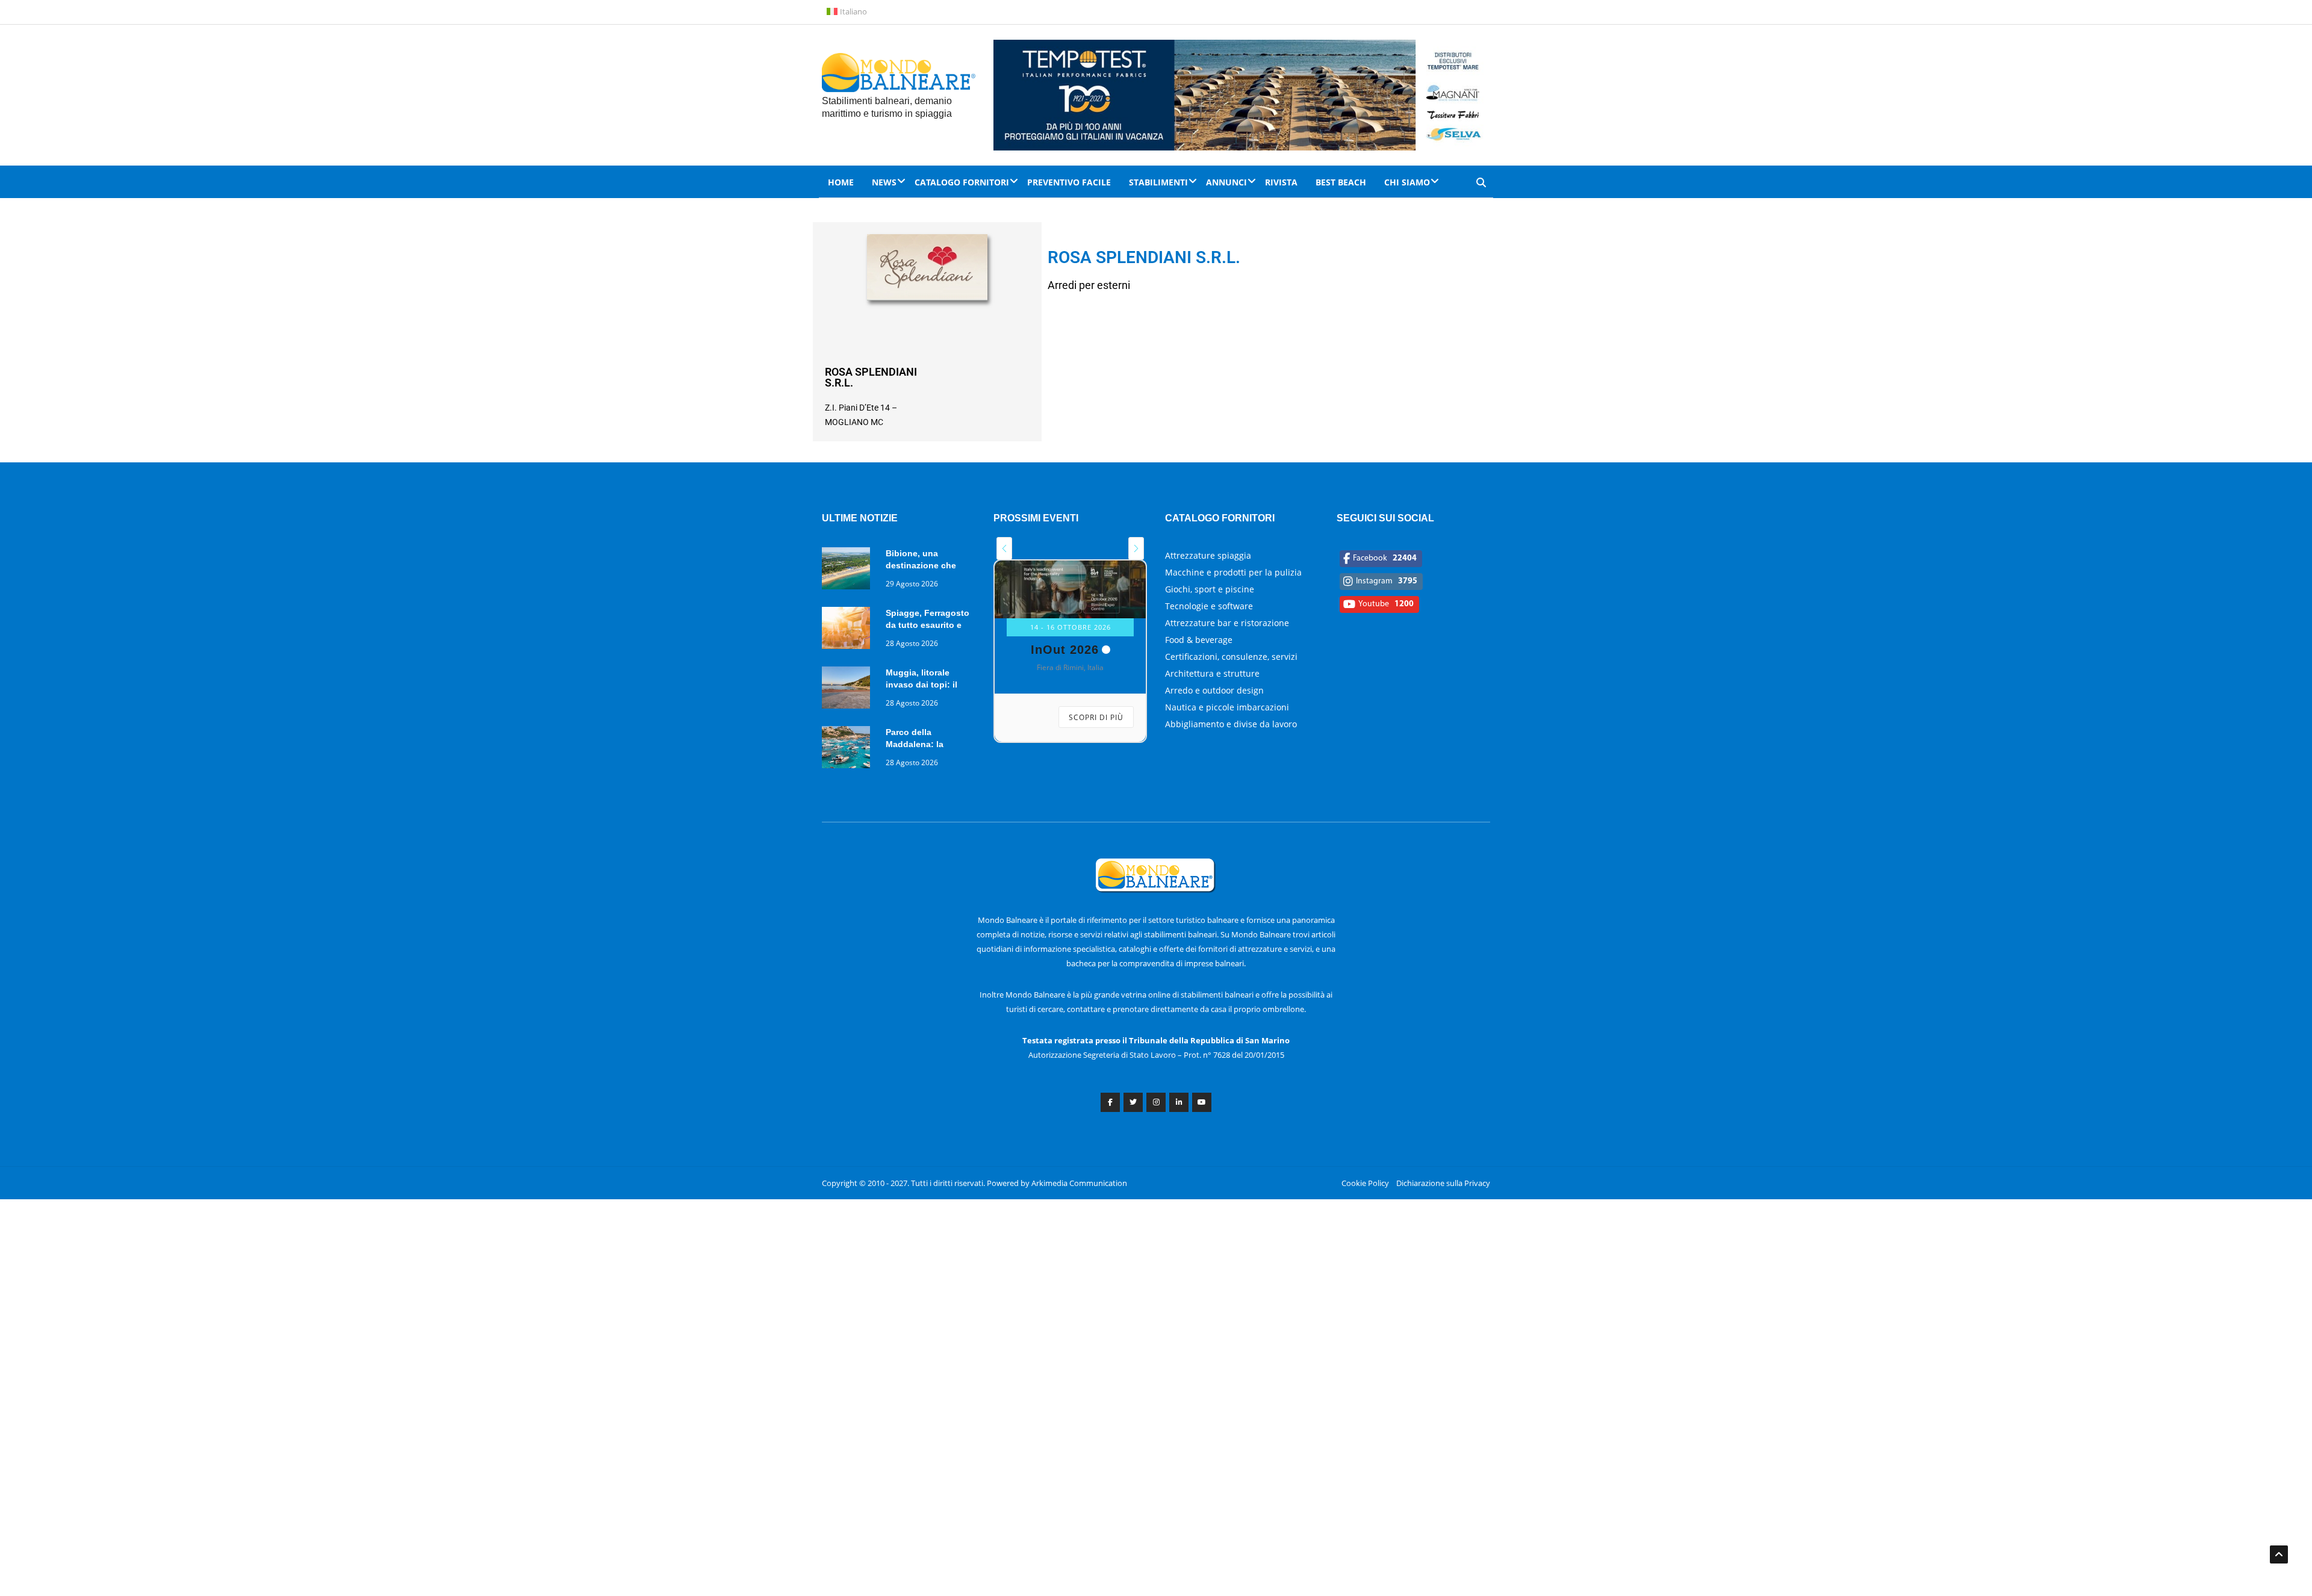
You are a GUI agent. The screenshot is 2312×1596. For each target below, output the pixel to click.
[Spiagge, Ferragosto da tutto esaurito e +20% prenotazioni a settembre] (849, 630)
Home (841, 182)
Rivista (1281, 182)
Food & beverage (1199, 640)
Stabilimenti (1158, 182)
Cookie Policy (1365, 1183)
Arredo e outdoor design (1214, 690)
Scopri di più (1096, 717)
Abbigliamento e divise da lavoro (1231, 724)
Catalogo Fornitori (962, 182)
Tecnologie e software (1209, 606)
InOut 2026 (1065, 650)
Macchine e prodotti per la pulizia (1233, 572)
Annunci (1226, 182)
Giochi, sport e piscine (1210, 589)
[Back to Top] (2279, 1554)
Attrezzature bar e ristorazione (1227, 623)
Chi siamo (1407, 182)
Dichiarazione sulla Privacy (1443, 1183)
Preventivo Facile (1069, 182)
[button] (1004, 548)
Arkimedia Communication (1079, 1183)
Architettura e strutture (1212, 673)
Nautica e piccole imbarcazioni (1227, 707)
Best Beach (1341, 182)
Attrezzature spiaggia (1208, 555)
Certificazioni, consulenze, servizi (1231, 657)
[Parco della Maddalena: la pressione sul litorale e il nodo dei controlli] (849, 749)
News (884, 182)
